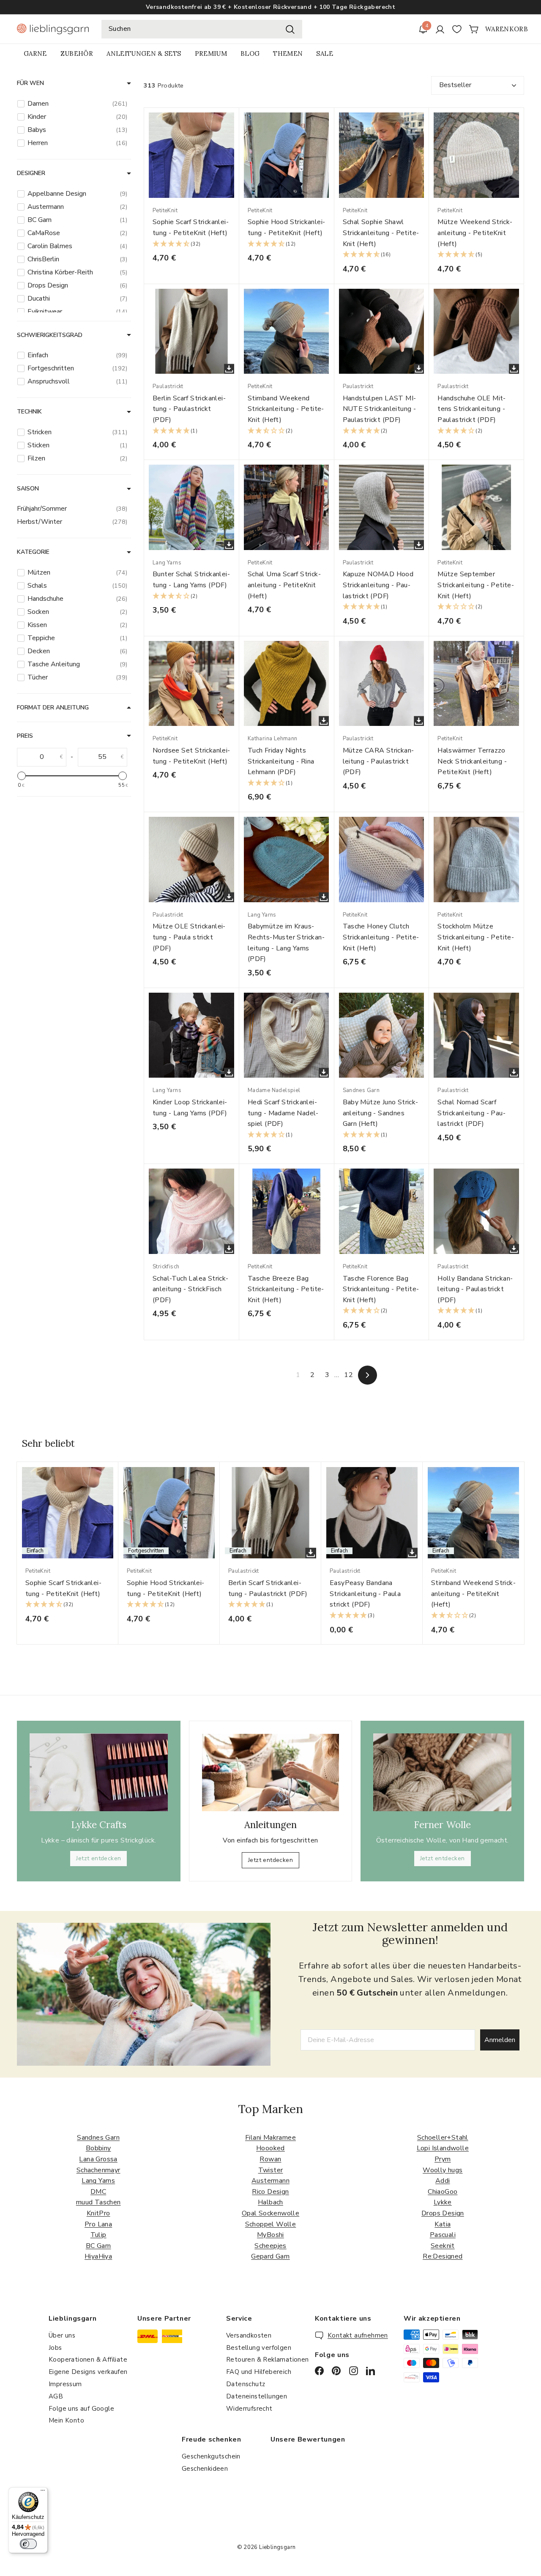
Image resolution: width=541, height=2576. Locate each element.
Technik (29, 412)
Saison (28, 489)
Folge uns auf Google (81, 2409)
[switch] (28, 2544)
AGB (56, 2396)
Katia (443, 2224)
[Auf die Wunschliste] (235, 131)
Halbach (270, 2202)
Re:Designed (443, 2256)
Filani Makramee (270, 2138)
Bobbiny (98, 2148)
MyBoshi (270, 2235)
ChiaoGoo (443, 2192)
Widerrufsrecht (249, 2409)
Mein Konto (66, 2420)
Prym (443, 2159)
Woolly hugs (443, 2170)
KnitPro (98, 2213)
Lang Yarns (98, 2181)
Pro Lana (98, 2224)
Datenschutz (246, 2384)
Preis (25, 736)
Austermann (270, 2181)
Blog (250, 53)
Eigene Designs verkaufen (88, 2372)
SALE (324, 53)
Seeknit (443, 2246)
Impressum (65, 2384)
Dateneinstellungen (257, 2396)
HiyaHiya (98, 2256)
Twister (271, 2170)
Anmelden (500, 2040)
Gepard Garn (270, 2256)
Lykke (443, 2202)
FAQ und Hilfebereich (259, 2372)
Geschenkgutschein (211, 2456)
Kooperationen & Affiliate (88, 2360)
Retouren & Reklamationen (268, 2360)
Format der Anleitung (53, 708)
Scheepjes (270, 2246)
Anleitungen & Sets (144, 53)
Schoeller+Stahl (443, 2138)
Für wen (30, 83)
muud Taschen (98, 2202)
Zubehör (77, 53)
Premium (211, 53)
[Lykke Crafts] (99, 1772)
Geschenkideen (205, 2469)
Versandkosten (249, 2335)
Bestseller (455, 85)
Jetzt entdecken (98, 1858)
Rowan (270, 2159)
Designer (31, 173)
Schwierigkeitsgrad (50, 335)
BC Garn (98, 2246)
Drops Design (443, 2213)
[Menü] (43, 2492)
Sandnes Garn (98, 2138)
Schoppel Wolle (271, 2224)
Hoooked (270, 2148)
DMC (98, 2192)
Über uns (62, 2335)
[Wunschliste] (457, 29)
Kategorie (33, 552)
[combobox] (202, 29)
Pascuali (443, 2235)
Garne (35, 53)
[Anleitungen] (271, 1773)
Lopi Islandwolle (443, 2148)
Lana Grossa (98, 2159)
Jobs (55, 2348)
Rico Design (270, 2192)
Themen (288, 53)
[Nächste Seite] (367, 1375)
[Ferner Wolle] (442, 1772)
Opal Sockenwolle (270, 2213)
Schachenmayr (98, 2170)
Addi (443, 2181)
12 (348, 1375)
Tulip (98, 2235)
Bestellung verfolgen (259, 2348)
